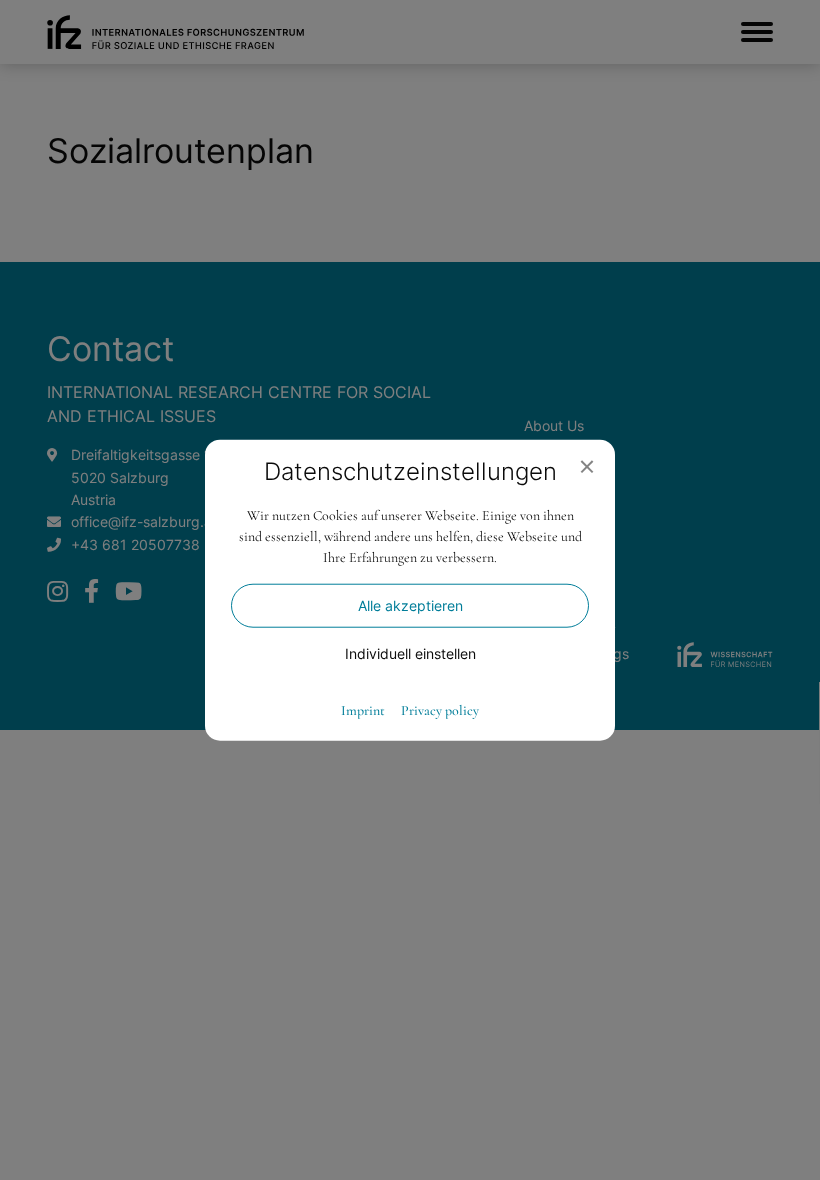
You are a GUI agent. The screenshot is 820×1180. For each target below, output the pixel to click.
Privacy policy (440, 710)
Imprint (363, 710)
